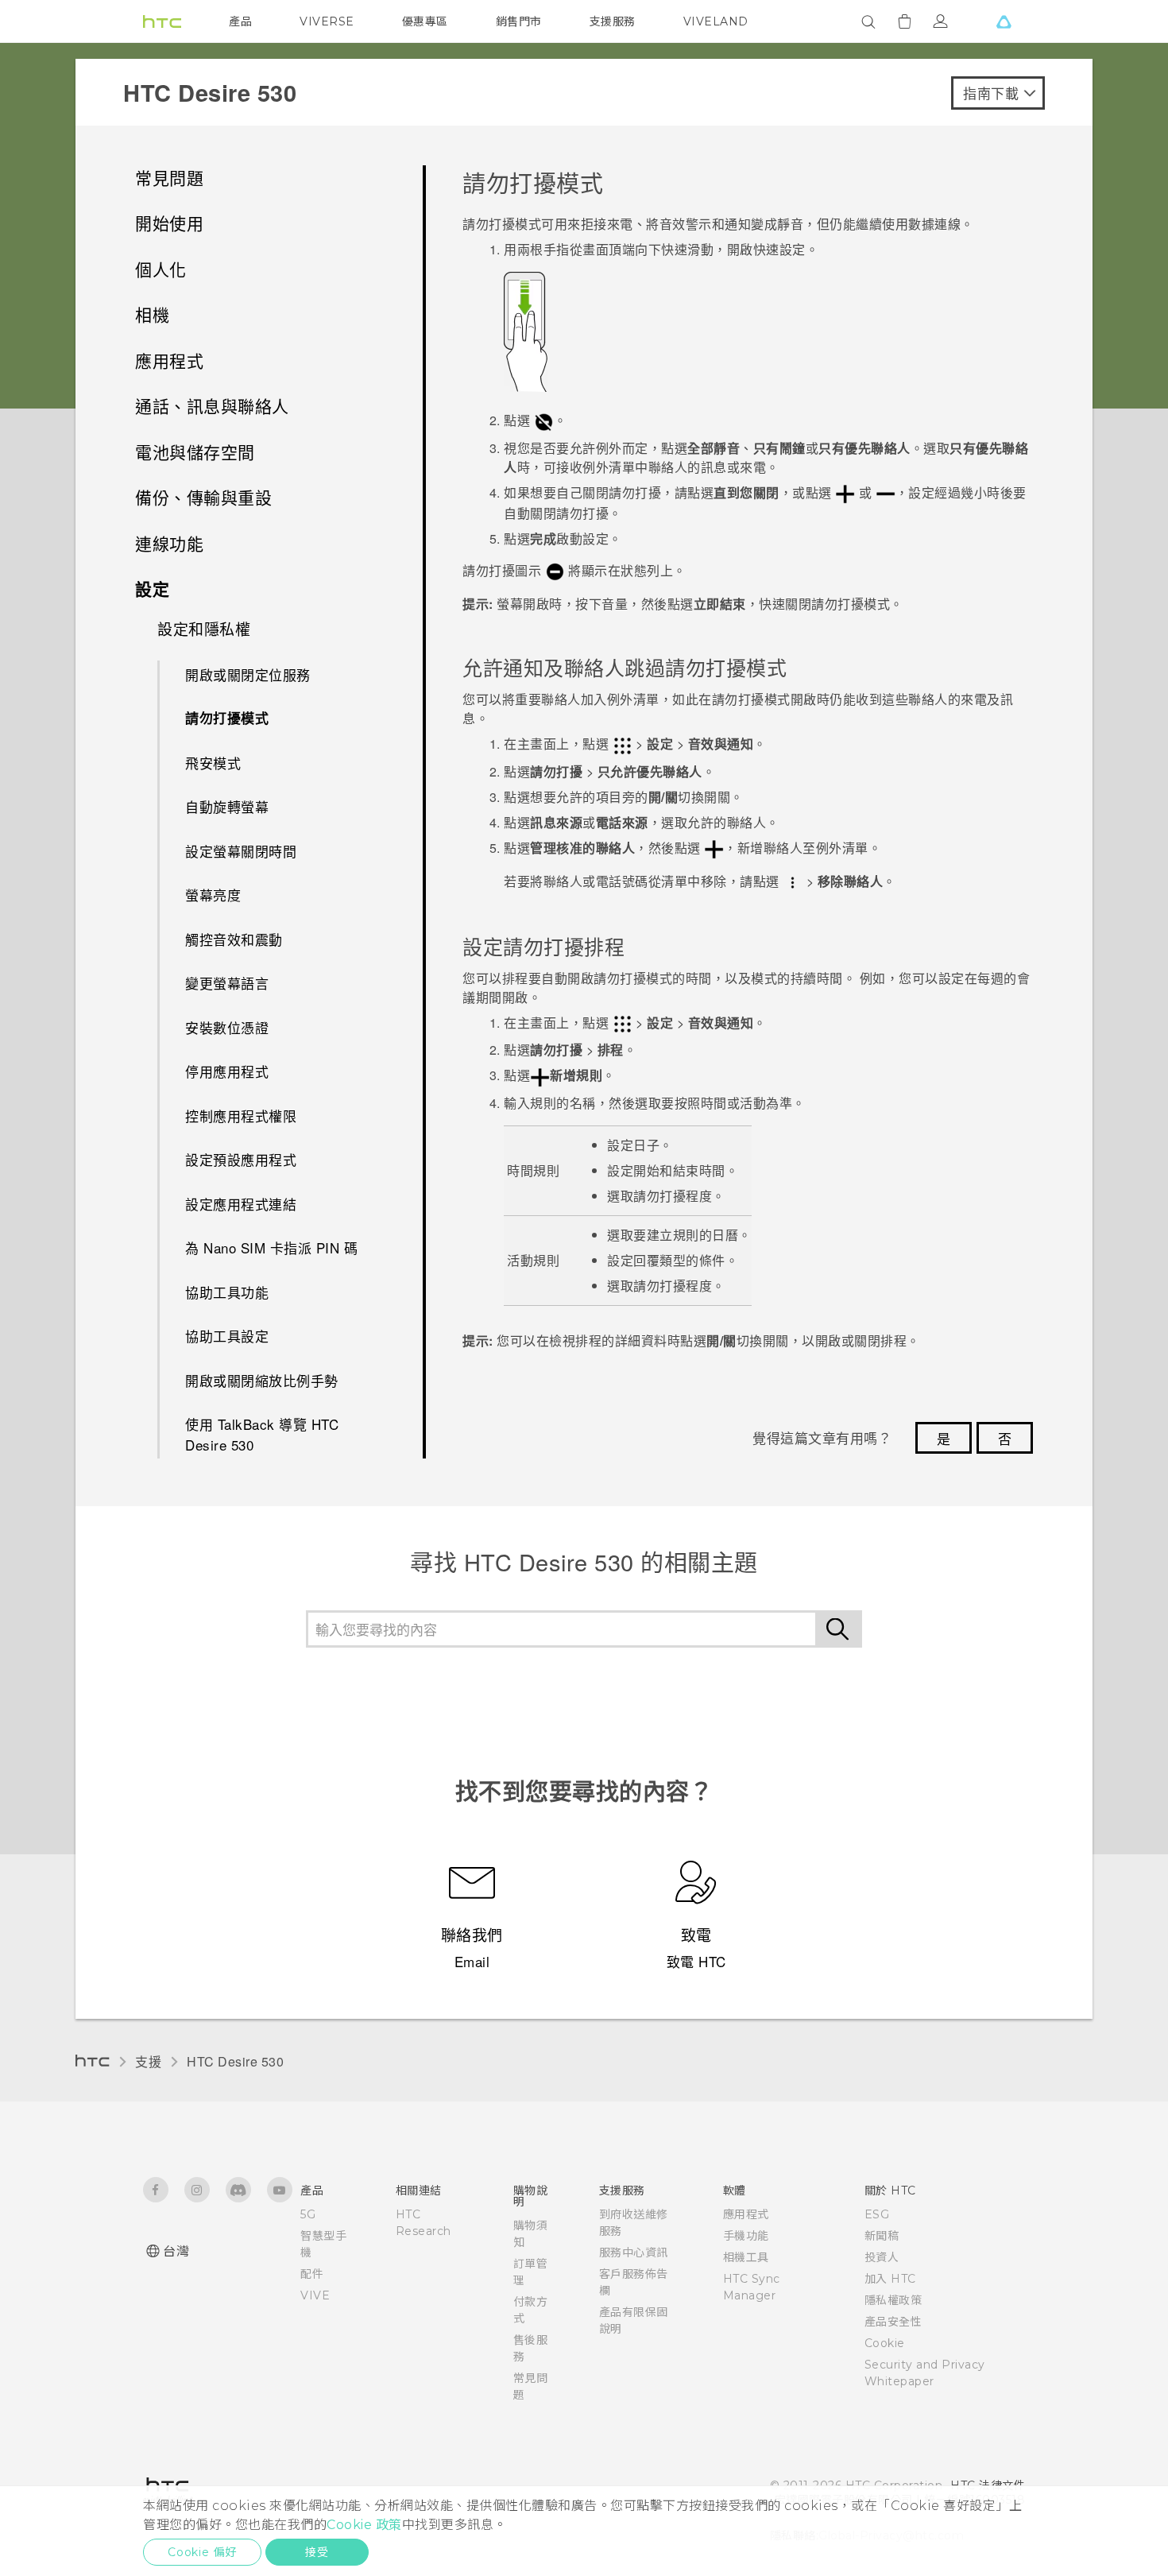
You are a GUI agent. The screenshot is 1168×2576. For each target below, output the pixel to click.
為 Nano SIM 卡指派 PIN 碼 (271, 1247)
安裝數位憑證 (227, 1027)
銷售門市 (519, 21)
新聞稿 (882, 2236)
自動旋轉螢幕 (227, 806)
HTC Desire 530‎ (235, 2061)
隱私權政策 (893, 2300)
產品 (240, 21)
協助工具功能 (227, 1292)
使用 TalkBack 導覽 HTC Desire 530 (262, 1434)
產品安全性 (893, 2322)
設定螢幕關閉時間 (241, 851)
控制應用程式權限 (241, 1116)
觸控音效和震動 (234, 939)
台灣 (176, 2251)
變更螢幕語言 (227, 983)
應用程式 (746, 2214)
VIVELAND (716, 21)
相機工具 (746, 2257)
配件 (312, 2274)
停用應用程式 (227, 1071)
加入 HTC (890, 2279)
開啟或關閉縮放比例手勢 (262, 1380)
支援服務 (613, 21)
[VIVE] (1004, 21)
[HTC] (162, 21)
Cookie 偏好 (202, 2552)
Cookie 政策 (364, 2525)
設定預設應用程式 (241, 1159)
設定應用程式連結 (241, 1204)
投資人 (882, 2257)
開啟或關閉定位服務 (248, 674)
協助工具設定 (227, 1336)
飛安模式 (213, 763)
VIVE (315, 2295)
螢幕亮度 (213, 895)
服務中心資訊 (634, 2253)
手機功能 (746, 2236)
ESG (877, 2214)
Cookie (885, 2343)
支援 (148, 2061)
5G (308, 2214)
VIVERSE (327, 21)
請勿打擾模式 (227, 718)
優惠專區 (425, 21)
